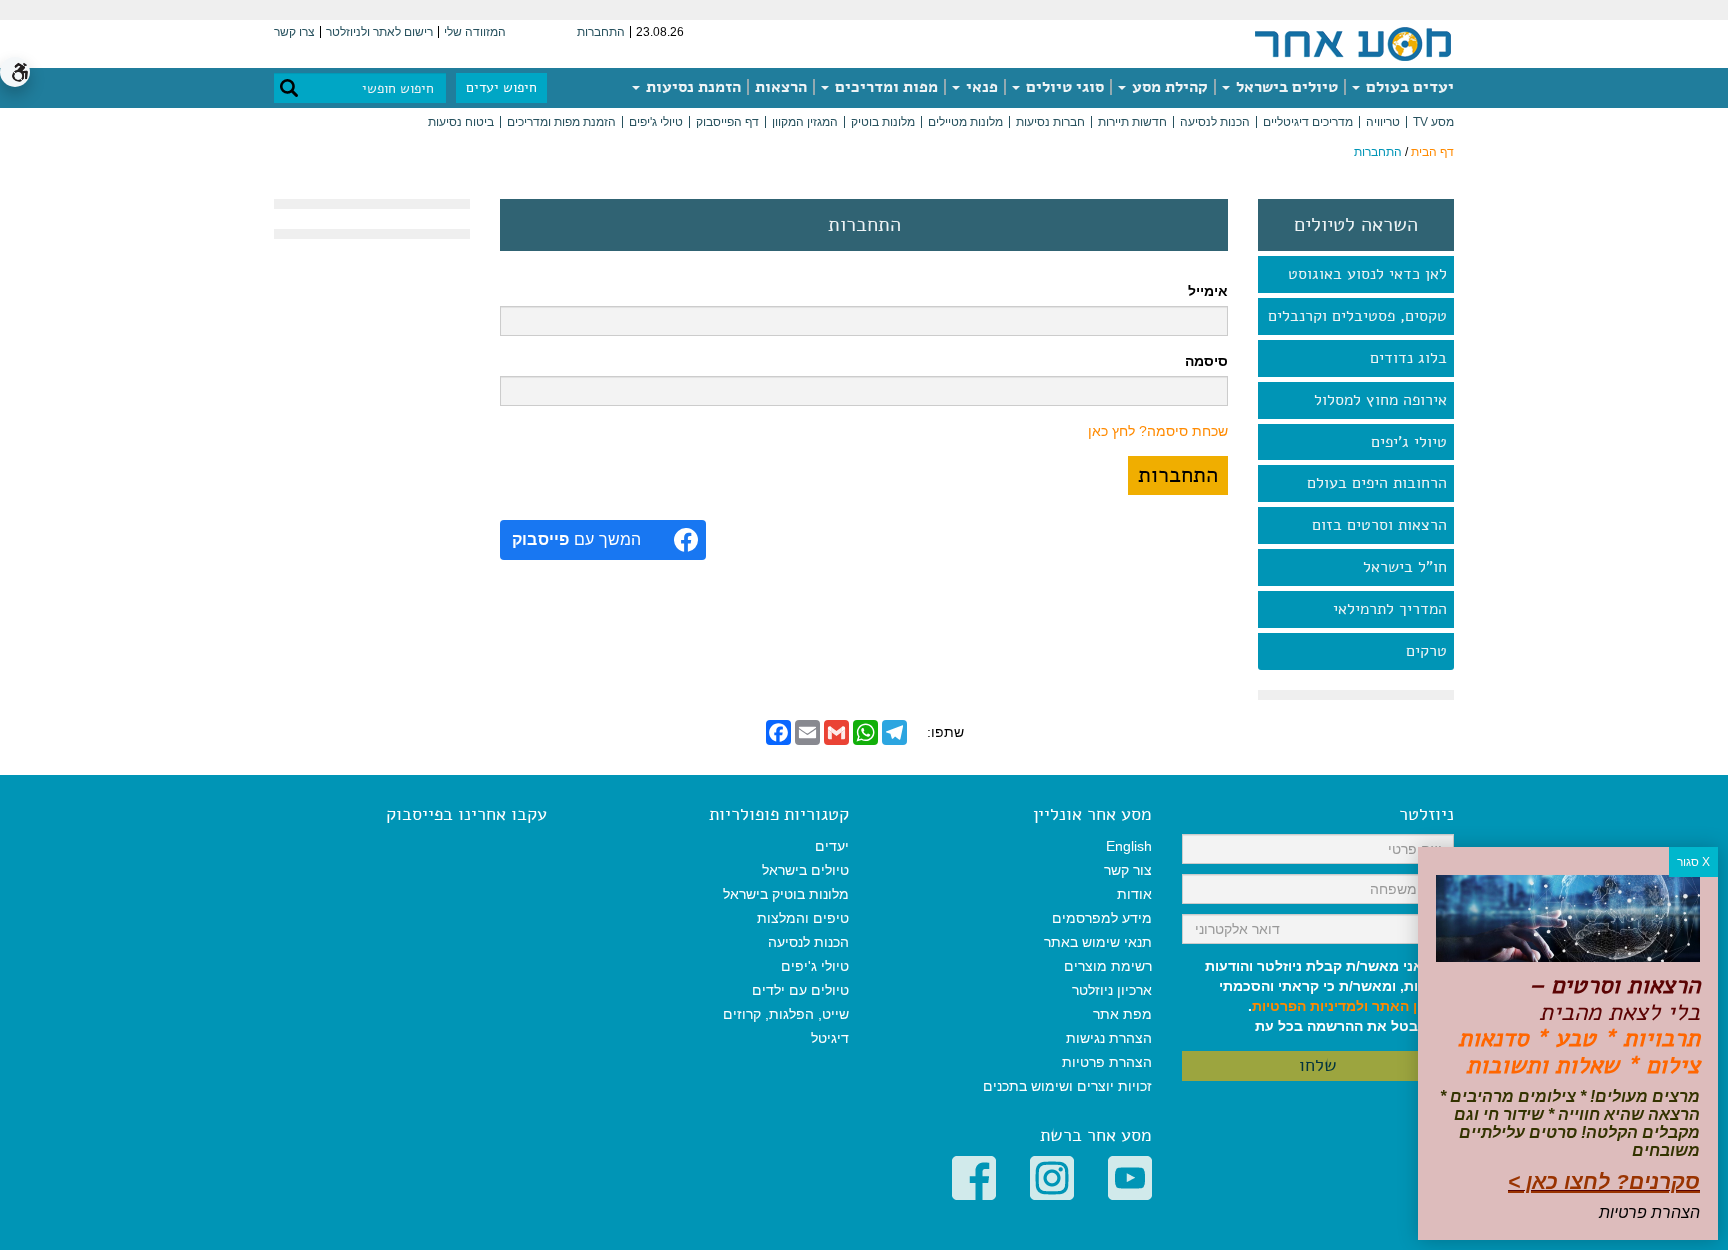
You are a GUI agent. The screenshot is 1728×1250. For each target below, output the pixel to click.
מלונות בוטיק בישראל (786, 894)
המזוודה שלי (475, 32)
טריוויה (1383, 122)
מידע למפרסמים (1102, 918)
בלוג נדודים (1408, 358)
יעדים (832, 846)
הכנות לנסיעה (1215, 122)
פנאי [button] (980, 87)
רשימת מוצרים (1108, 966)
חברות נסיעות (1050, 122)
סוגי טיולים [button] (1063, 87)
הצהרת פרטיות (1107, 1062)
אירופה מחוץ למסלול (1380, 400)
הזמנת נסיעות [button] (691, 87)
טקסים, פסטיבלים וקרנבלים (1357, 316)
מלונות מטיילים (965, 122)
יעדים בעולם (1408, 87)
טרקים (1426, 651)
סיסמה (1206, 361)
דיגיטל (830, 1038)
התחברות (601, 32)
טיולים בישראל (1285, 87)
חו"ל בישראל (1405, 567)
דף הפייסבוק (727, 122)
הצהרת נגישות (1109, 1038)
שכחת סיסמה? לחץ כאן (1158, 431)
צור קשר (1128, 870)
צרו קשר (294, 32)
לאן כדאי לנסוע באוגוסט (1367, 274)
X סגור (1693, 862)
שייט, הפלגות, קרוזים (786, 1014)
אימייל (1208, 291)
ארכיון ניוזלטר (1112, 990)
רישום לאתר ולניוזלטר (379, 32)
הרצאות (781, 87)
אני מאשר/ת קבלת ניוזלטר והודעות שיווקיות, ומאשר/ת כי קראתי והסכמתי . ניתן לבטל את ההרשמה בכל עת (1329, 996)
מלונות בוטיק (883, 122)
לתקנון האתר (1413, 1006)
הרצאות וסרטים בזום (1379, 525)
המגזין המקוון (805, 122)
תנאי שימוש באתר (1098, 942)
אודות (1134, 894)
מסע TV (1433, 122)
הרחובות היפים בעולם (1377, 483)
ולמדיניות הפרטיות (1310, 1006)
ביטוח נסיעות (461, 122)
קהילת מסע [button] (1168, 87)
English (1129, 846)
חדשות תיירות (1132, 122)
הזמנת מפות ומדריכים (561, 122)
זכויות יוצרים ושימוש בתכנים (1067, 1086)
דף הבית (1432, 152)
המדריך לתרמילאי (1390, 609)
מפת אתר (1122, 1014)
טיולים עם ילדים (800, 990)
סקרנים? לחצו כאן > (1604, 1181)
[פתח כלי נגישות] (15, 72)
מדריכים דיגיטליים (1308, 122)
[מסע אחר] (1353, 43)
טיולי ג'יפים (656, 122)
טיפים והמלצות (803, 918)
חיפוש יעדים (501, 87)
